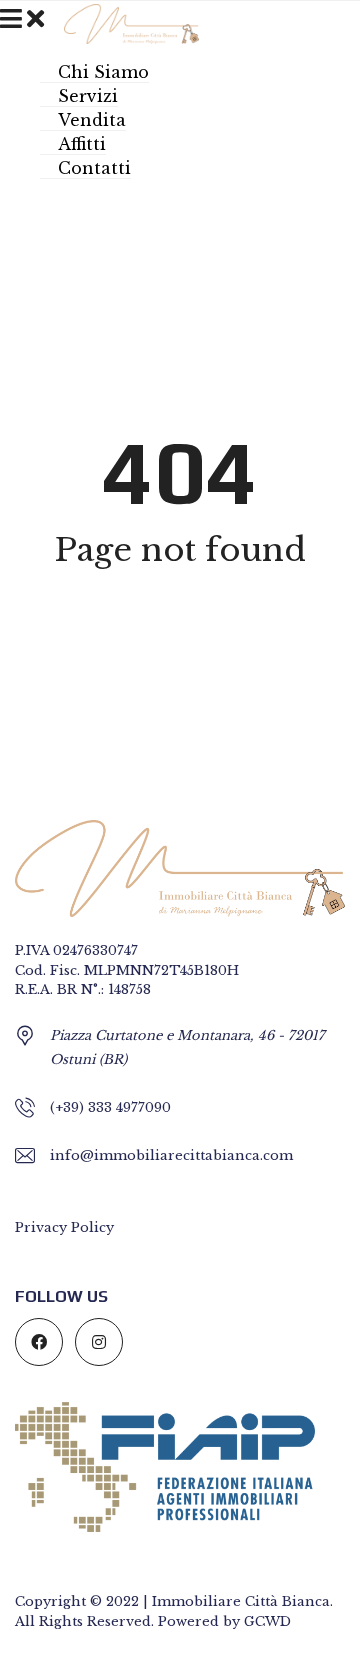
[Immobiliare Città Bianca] (124, 22)
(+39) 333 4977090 (110, 1107)
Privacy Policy (64, 1227)
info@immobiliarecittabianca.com (171, 1155)
